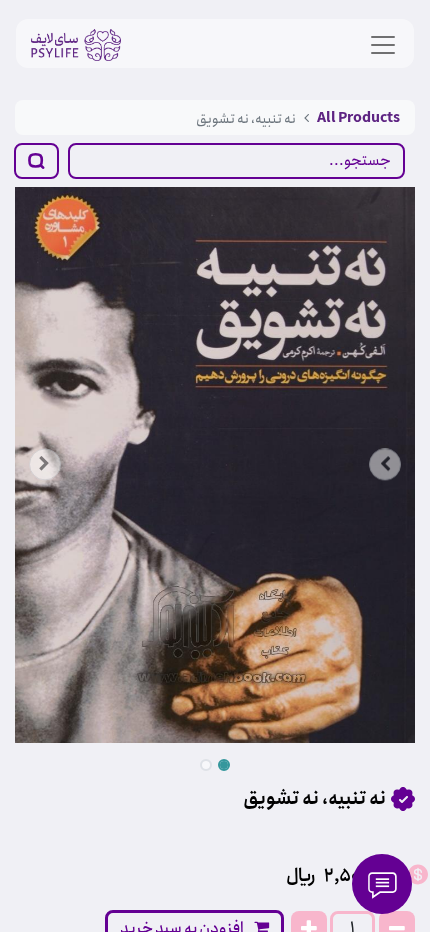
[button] (45, 464)
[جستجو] (36, 161)
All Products (358, 118)
